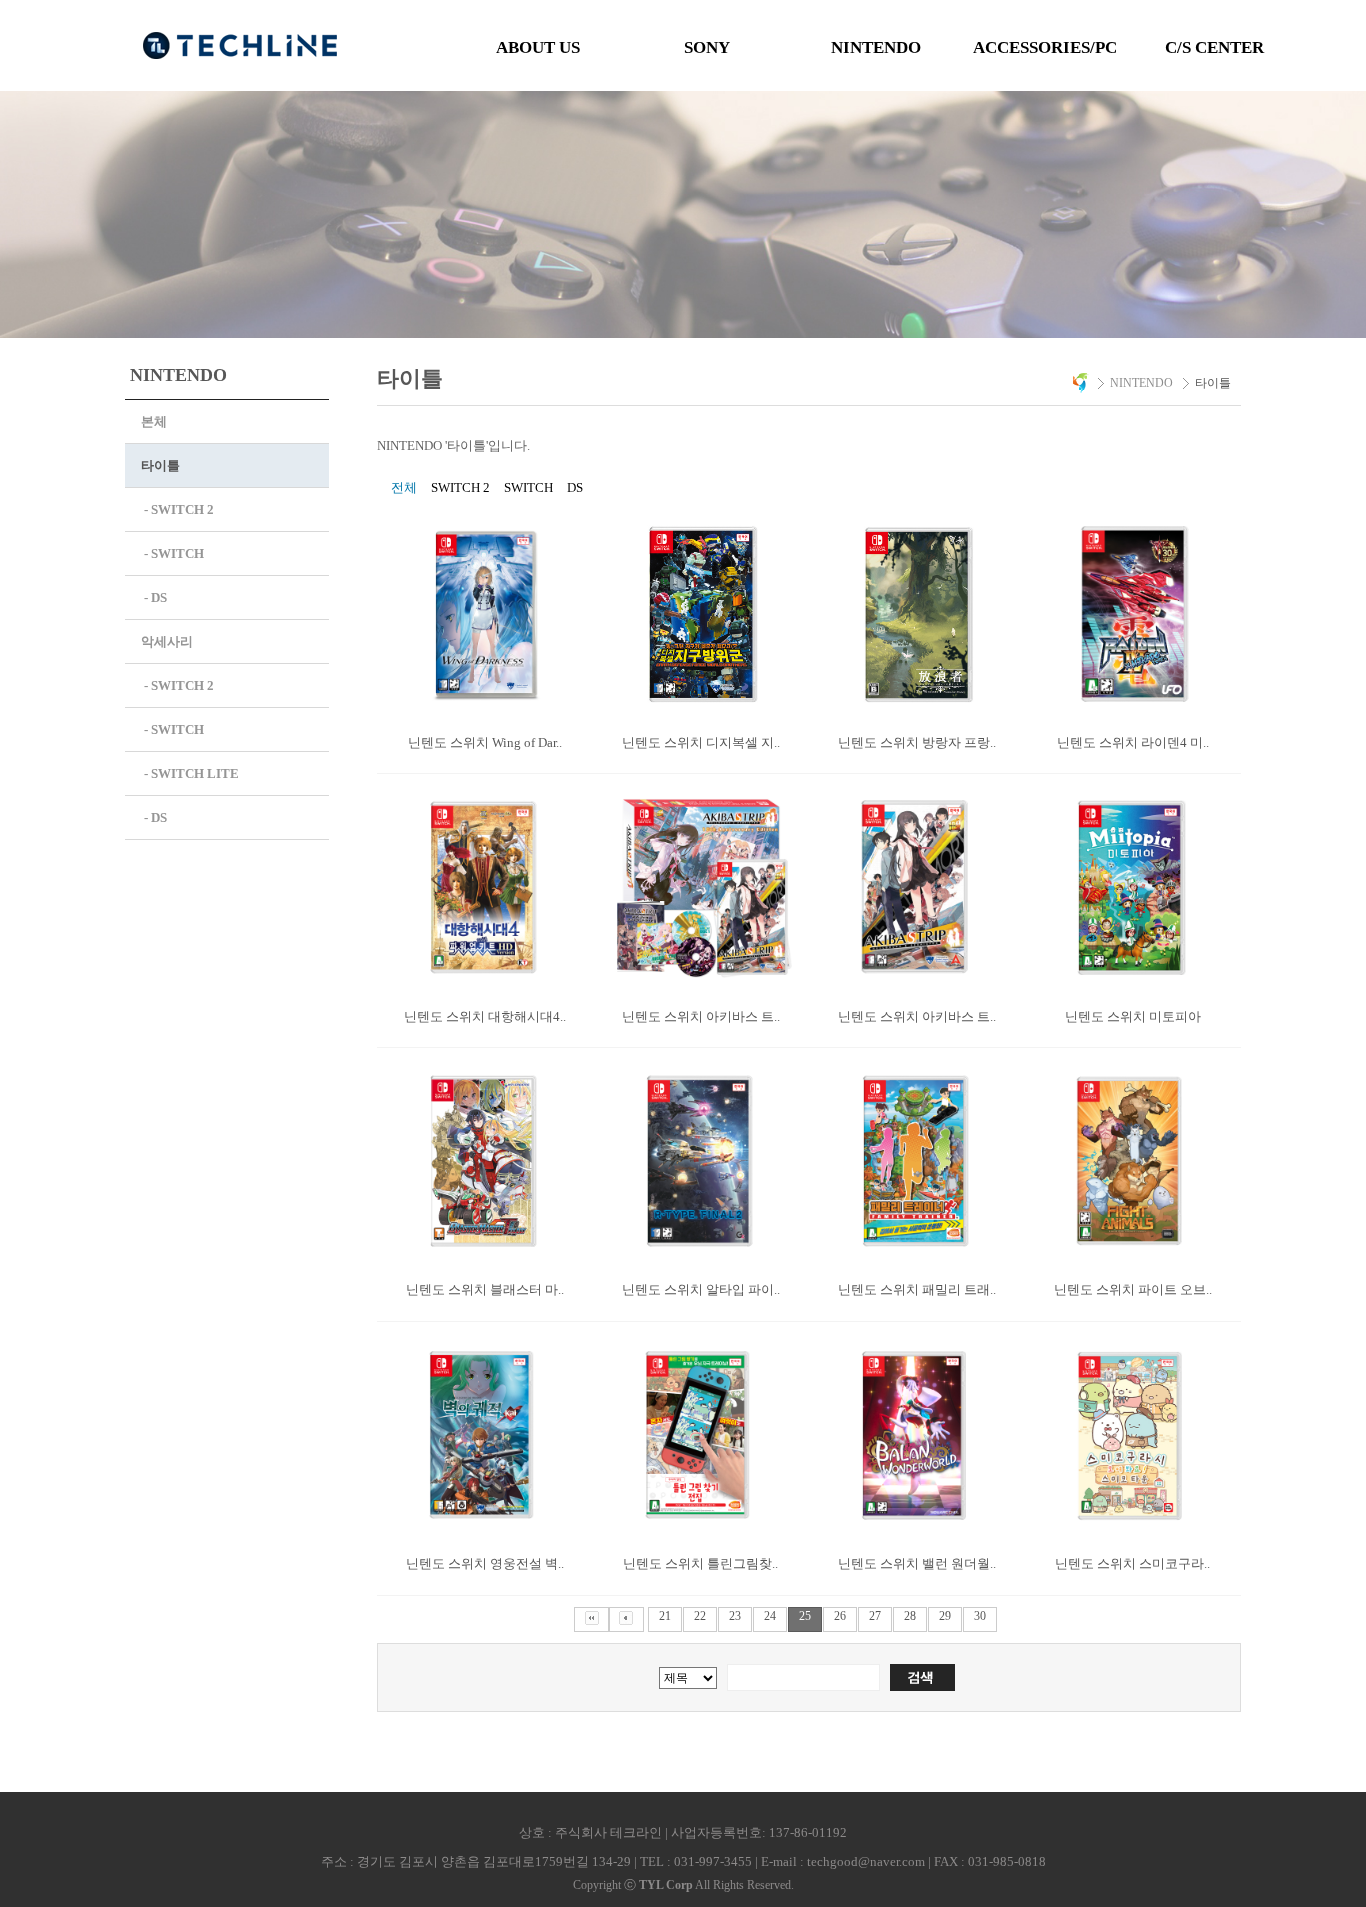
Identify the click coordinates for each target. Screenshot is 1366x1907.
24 (770, 1616)
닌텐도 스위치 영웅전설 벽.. (485, 1563)
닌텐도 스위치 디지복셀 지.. (701, 742)
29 (945, 1616)
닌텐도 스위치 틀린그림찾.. (700, 1563)
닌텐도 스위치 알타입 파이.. (701, 1289)
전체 (404, 487)
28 (910, 1616)
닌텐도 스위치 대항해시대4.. (485, 1016)
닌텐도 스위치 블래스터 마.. (485, 1289)
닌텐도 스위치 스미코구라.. (1132, 1563)
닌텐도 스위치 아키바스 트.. (701, 1016)
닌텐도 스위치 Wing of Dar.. (485, 742)
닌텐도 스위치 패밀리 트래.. (917, 1289)
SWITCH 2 (460, 487)
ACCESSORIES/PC (1045, 47)
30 (980, 1616)
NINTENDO (876, 47)
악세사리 (167, 641)
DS (575, 487)
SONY (707, 47)
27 (875, 1616)
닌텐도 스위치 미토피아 (1133, 1016)
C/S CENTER (1214, 47)
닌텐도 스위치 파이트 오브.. (1133, 1289)
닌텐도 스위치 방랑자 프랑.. (917, 742)
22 (700, 1616)
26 (840, 1616)
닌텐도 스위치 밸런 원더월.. (917, 1563)
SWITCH (528, 487)
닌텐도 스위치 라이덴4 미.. (1133, 742)
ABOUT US (538, 47)
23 (735, 1616)
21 (665, 1616)
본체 (154, 421)
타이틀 (160, 465)
